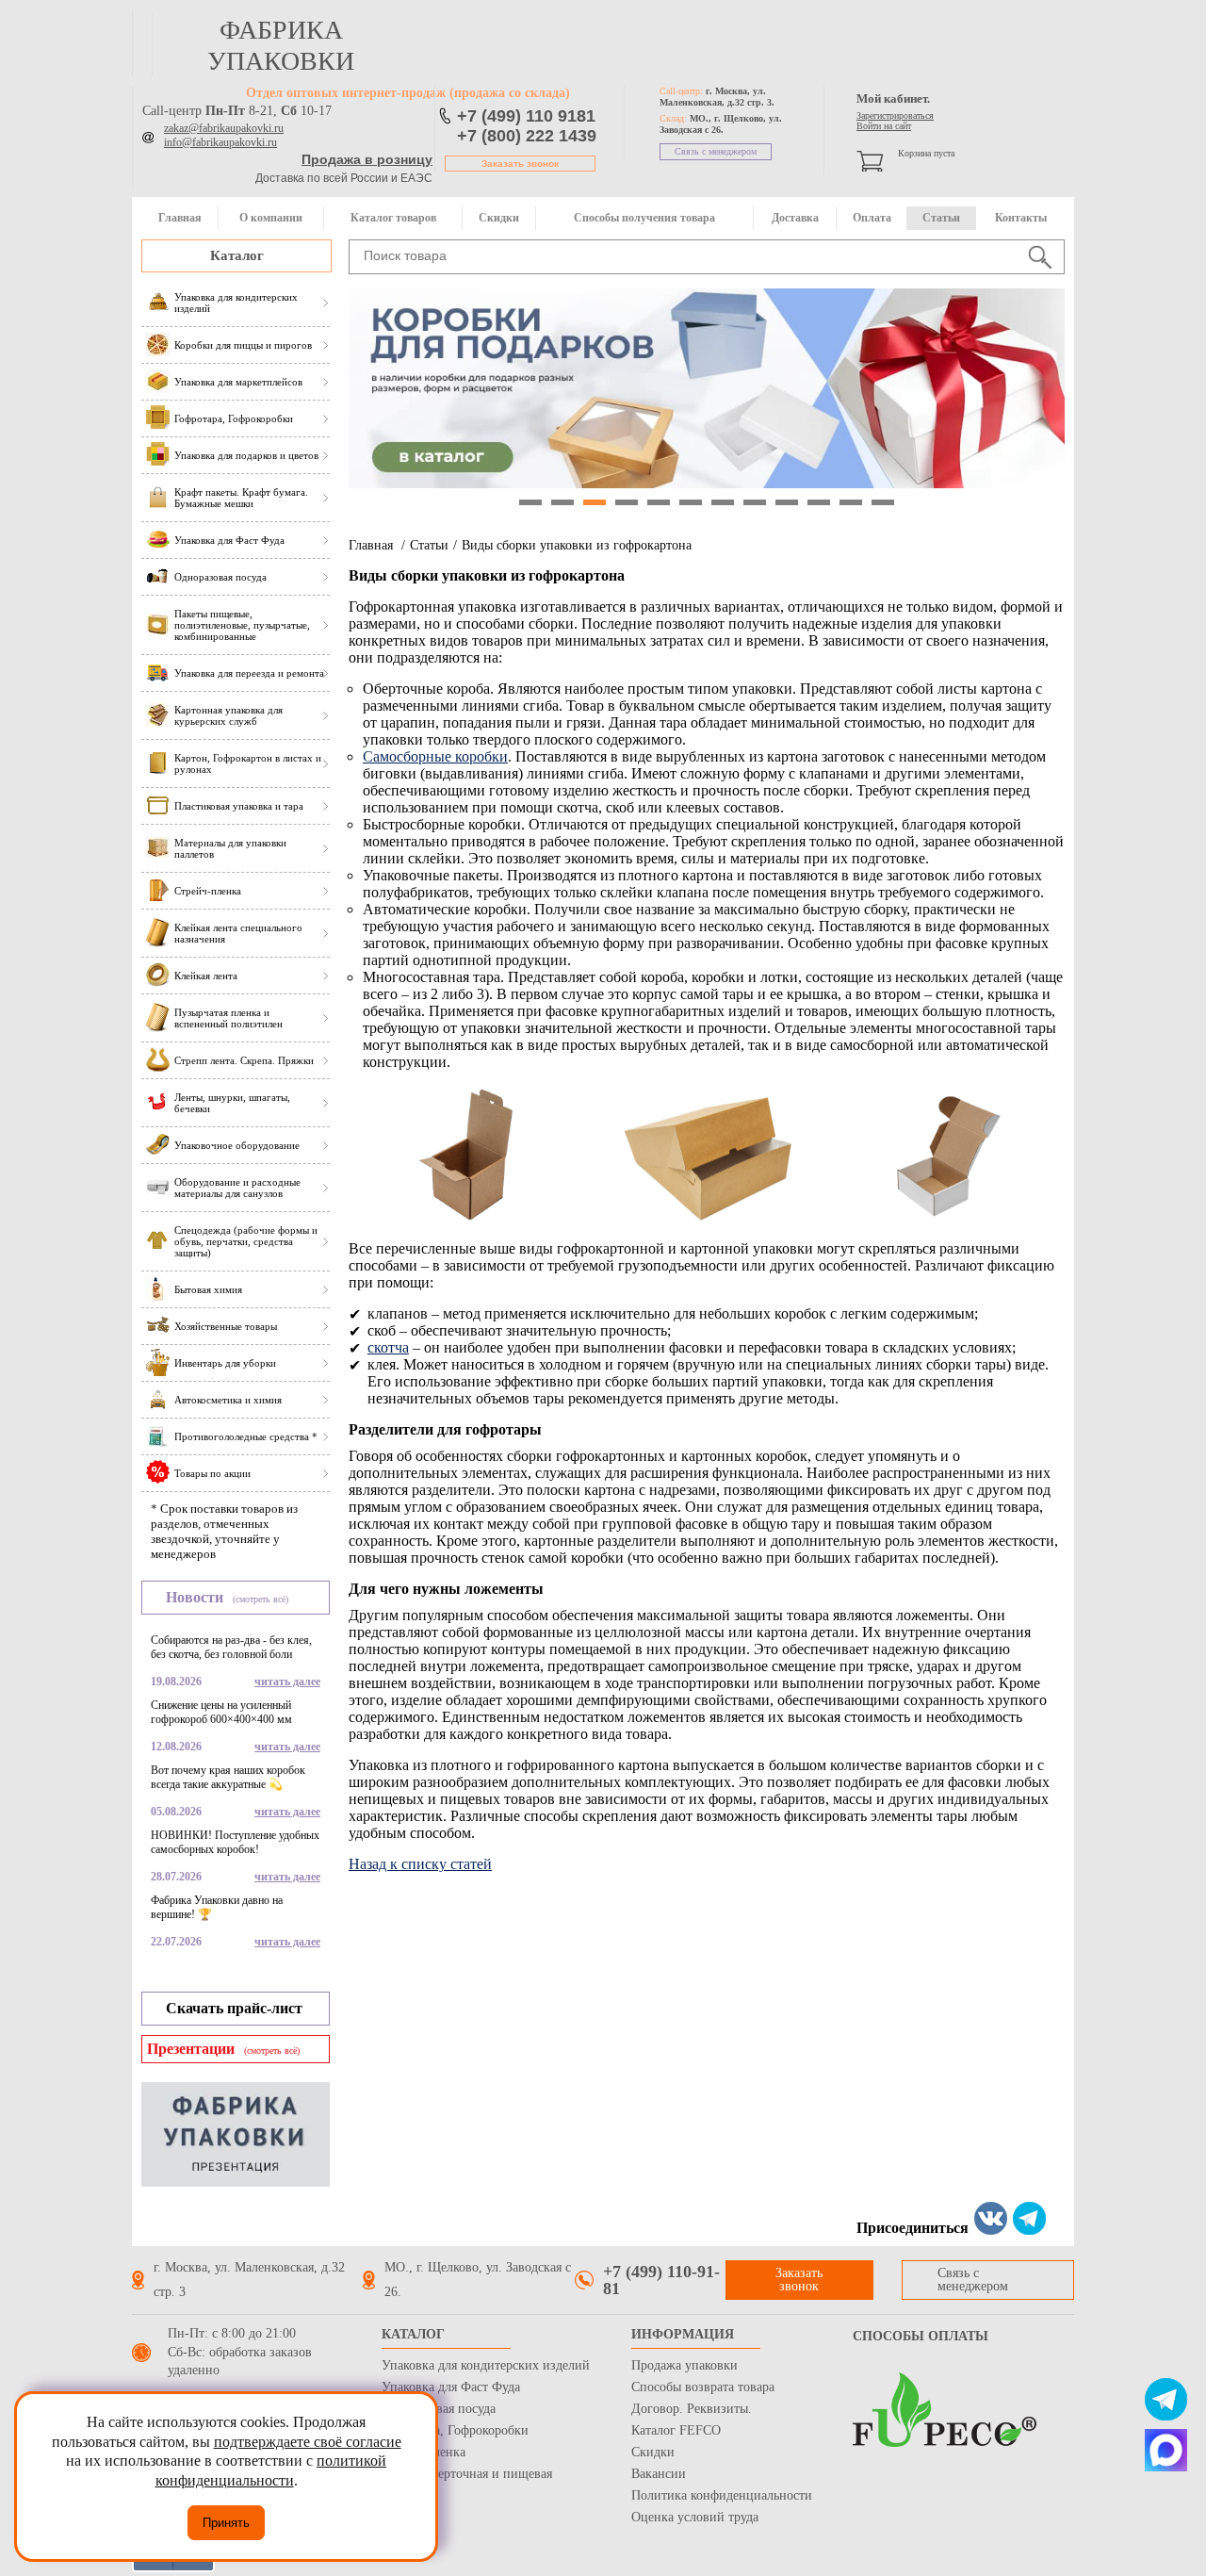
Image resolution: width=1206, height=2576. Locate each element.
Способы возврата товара (703, 2387)
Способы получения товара (644, 218)
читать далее (287, 1682)
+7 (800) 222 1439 (527, 136)
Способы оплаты (921, 2336)
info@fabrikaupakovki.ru (220, 142)
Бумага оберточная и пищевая (467, 2474)
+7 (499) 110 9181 (526, 116)
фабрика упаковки (281, 45)
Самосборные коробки (435, 756)
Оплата (872, 218)
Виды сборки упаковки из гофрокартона (577, 545)
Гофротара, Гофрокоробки (455, 2430)
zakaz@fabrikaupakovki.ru (224, 128)
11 (851, 502)
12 (883, 502)
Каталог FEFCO (676, 2430)
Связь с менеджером (716, 151)
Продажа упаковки (684, 2365)
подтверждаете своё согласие (308, 2442)
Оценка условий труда (695, 2517)
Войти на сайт (884, 126)
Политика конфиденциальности (722, 2495)
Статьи (941, 218)
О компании (271, 218)
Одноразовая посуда (439, 2409)
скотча (388, 1347)
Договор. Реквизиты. (692, 2409)
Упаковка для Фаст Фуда (451, 2387)
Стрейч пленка (424, 2452)
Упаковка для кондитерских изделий (486, 2365)
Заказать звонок (520, 164)
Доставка (795, 218)
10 (819, 502)
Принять (226, 2523)
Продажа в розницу (367, 159)
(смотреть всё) (261, 1599)
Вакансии (659, 2474)
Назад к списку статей (420, 1864)
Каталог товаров (393, 218)
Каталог (237, 255)
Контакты (1021, 218)
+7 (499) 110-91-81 (661, 2280)
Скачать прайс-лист (234, 2008)
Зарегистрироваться (895, 115)
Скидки (499, 218)
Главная (180, 218)
